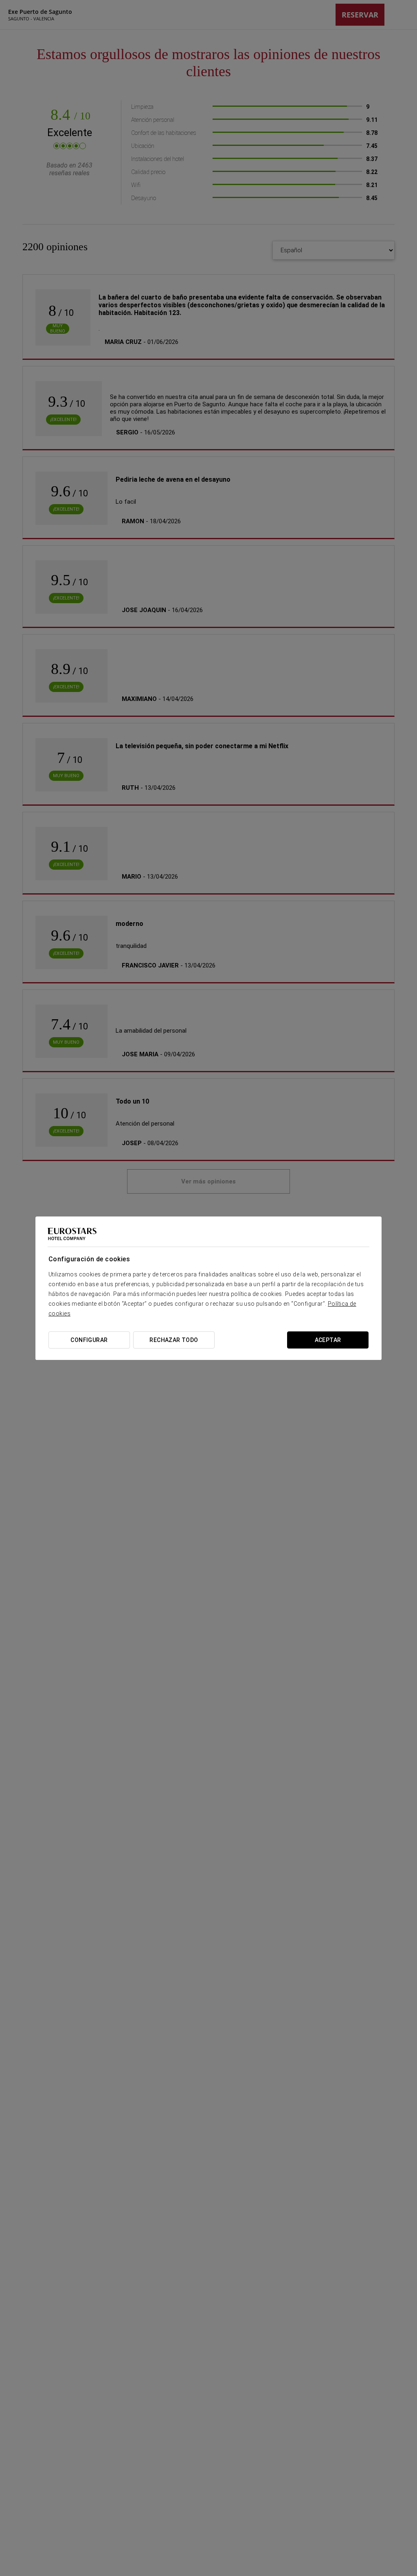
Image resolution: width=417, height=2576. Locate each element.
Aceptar (328, 1340)
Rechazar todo (174, 1340)
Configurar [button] (89, 1340)
